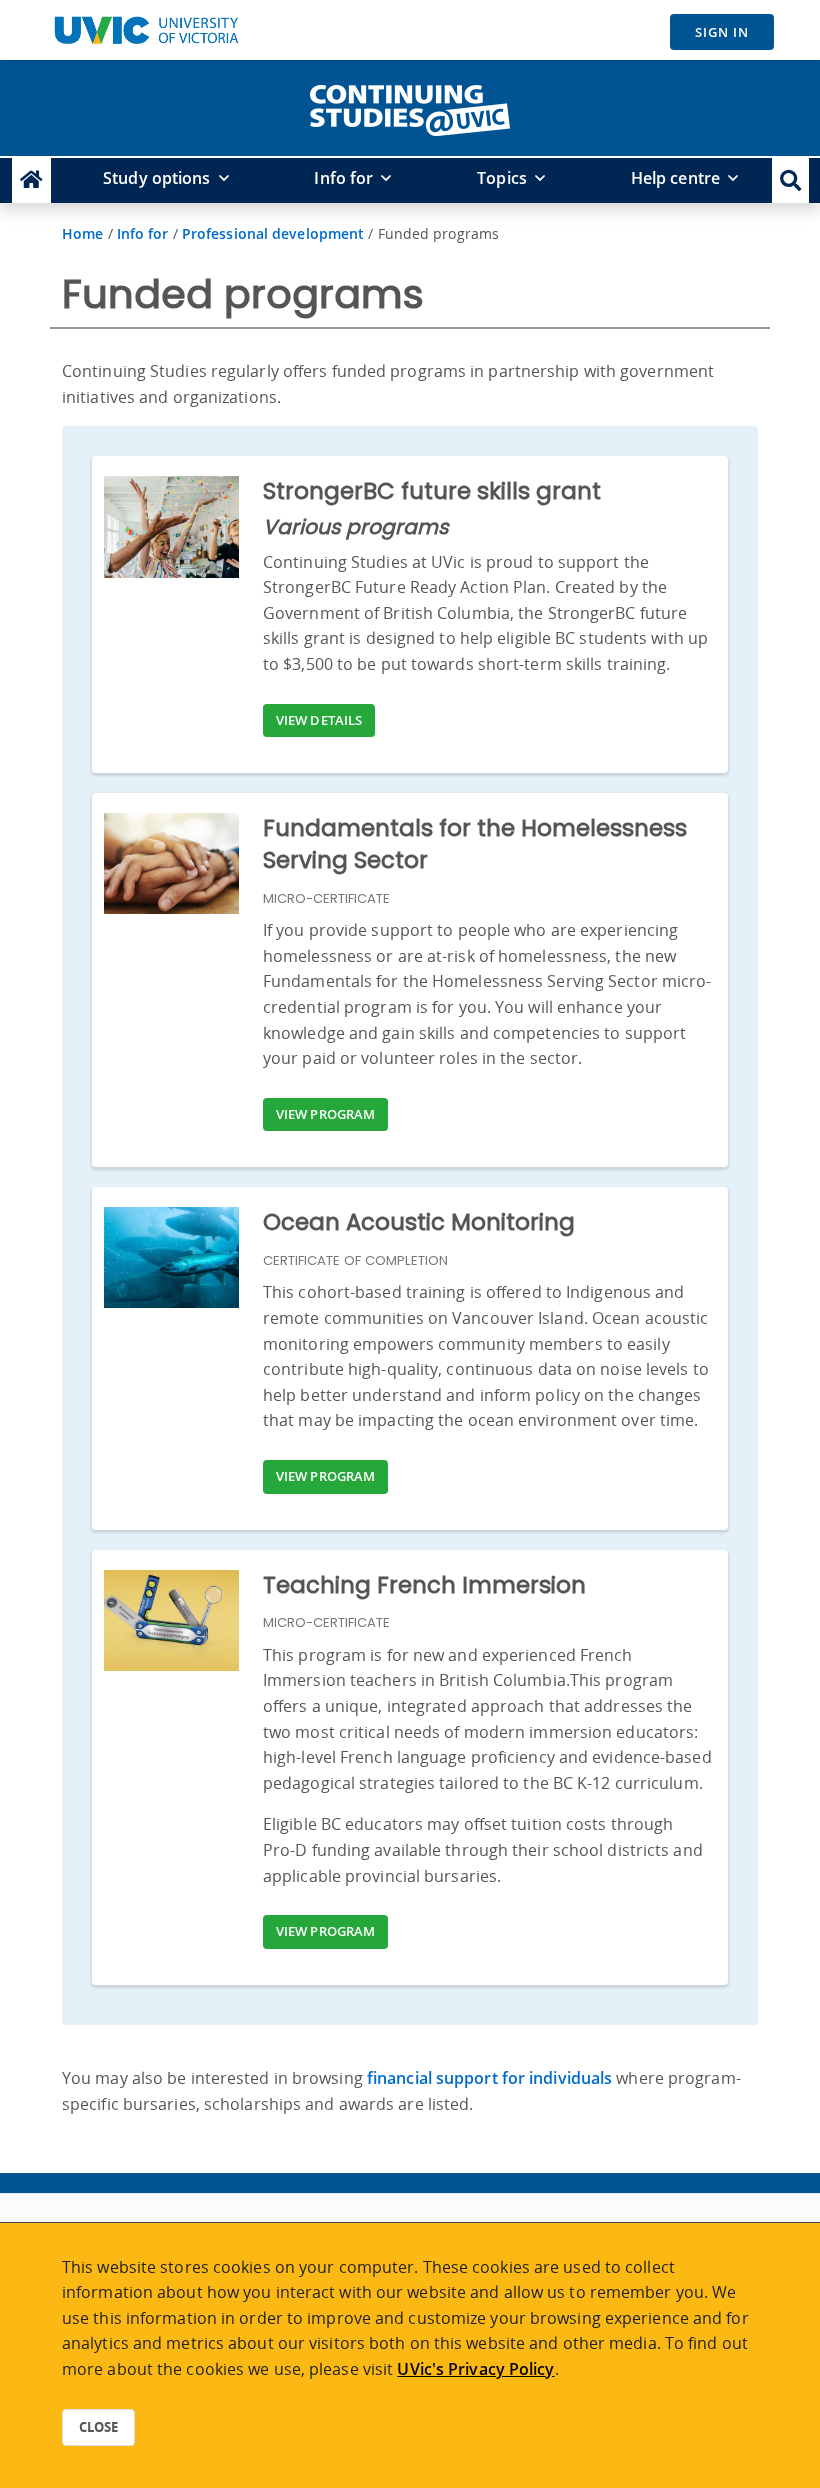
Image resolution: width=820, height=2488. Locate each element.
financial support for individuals (489, 2078)
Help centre (675, 178)
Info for (343, 178)
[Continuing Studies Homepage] (31, 180)
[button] (790, 180)
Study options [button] (156, 178)
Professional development (273, 233)
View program (325, 1114)
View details (319, 720)
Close (98, 2427)
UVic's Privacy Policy (475, 2369)
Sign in (722, 32)
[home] (410, 106)
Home (82, 233)
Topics (502, 178)
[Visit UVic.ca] (146, 30)
